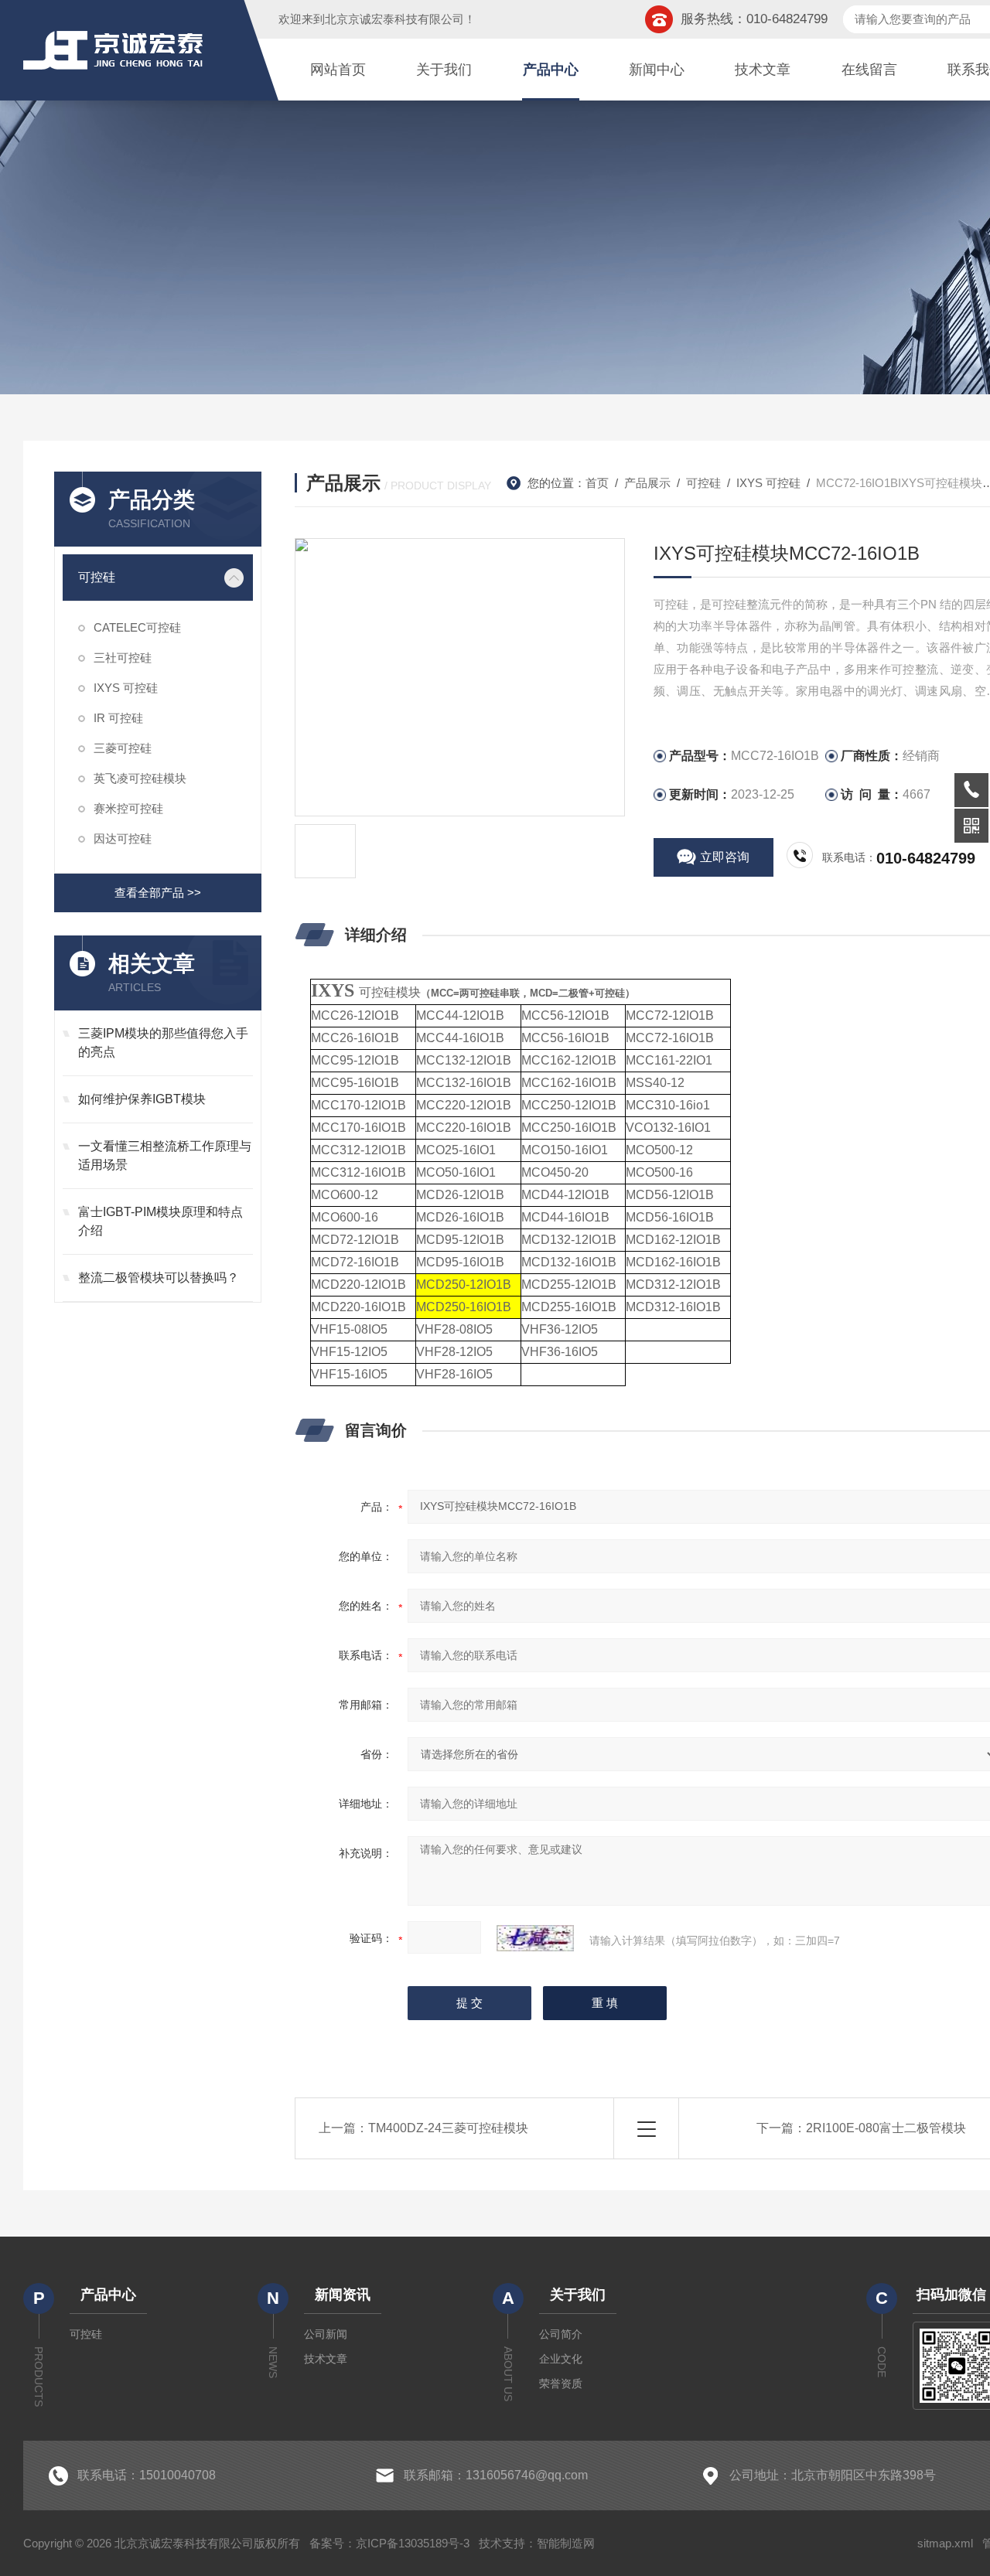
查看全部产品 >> (158, 893)
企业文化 (561, 2359)
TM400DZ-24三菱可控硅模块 (448, 2128)
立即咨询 (725, 857)
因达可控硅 (123, 838)
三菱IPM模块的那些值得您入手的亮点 (163, 1043)
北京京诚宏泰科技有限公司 (394, 19)
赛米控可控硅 (128, 808)
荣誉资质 (561, 2383)
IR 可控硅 (118, 718)
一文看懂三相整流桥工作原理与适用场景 (165, 1155)
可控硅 (97, 577)
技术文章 (763, 70)
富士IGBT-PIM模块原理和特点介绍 (160, 1221)
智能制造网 (566, 2543)
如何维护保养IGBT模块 (142, 1099)
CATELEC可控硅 (137, 627)
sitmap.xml (945, 2543)
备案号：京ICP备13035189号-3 (389, 2543)
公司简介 (561, 2334)
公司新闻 (326, 2334)
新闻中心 (657, 70)
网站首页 (338, 70)
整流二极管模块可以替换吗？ (159, 1278)
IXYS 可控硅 (126, 688)
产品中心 (551, 70)
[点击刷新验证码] (535, 1938)
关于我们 (444, 70)
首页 (597, 483)
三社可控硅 (123, 658)
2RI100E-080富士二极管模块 (886, 2128)
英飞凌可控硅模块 (140, 778)
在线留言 (869, 70)
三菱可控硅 (123, 748)
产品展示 (647, 483)
